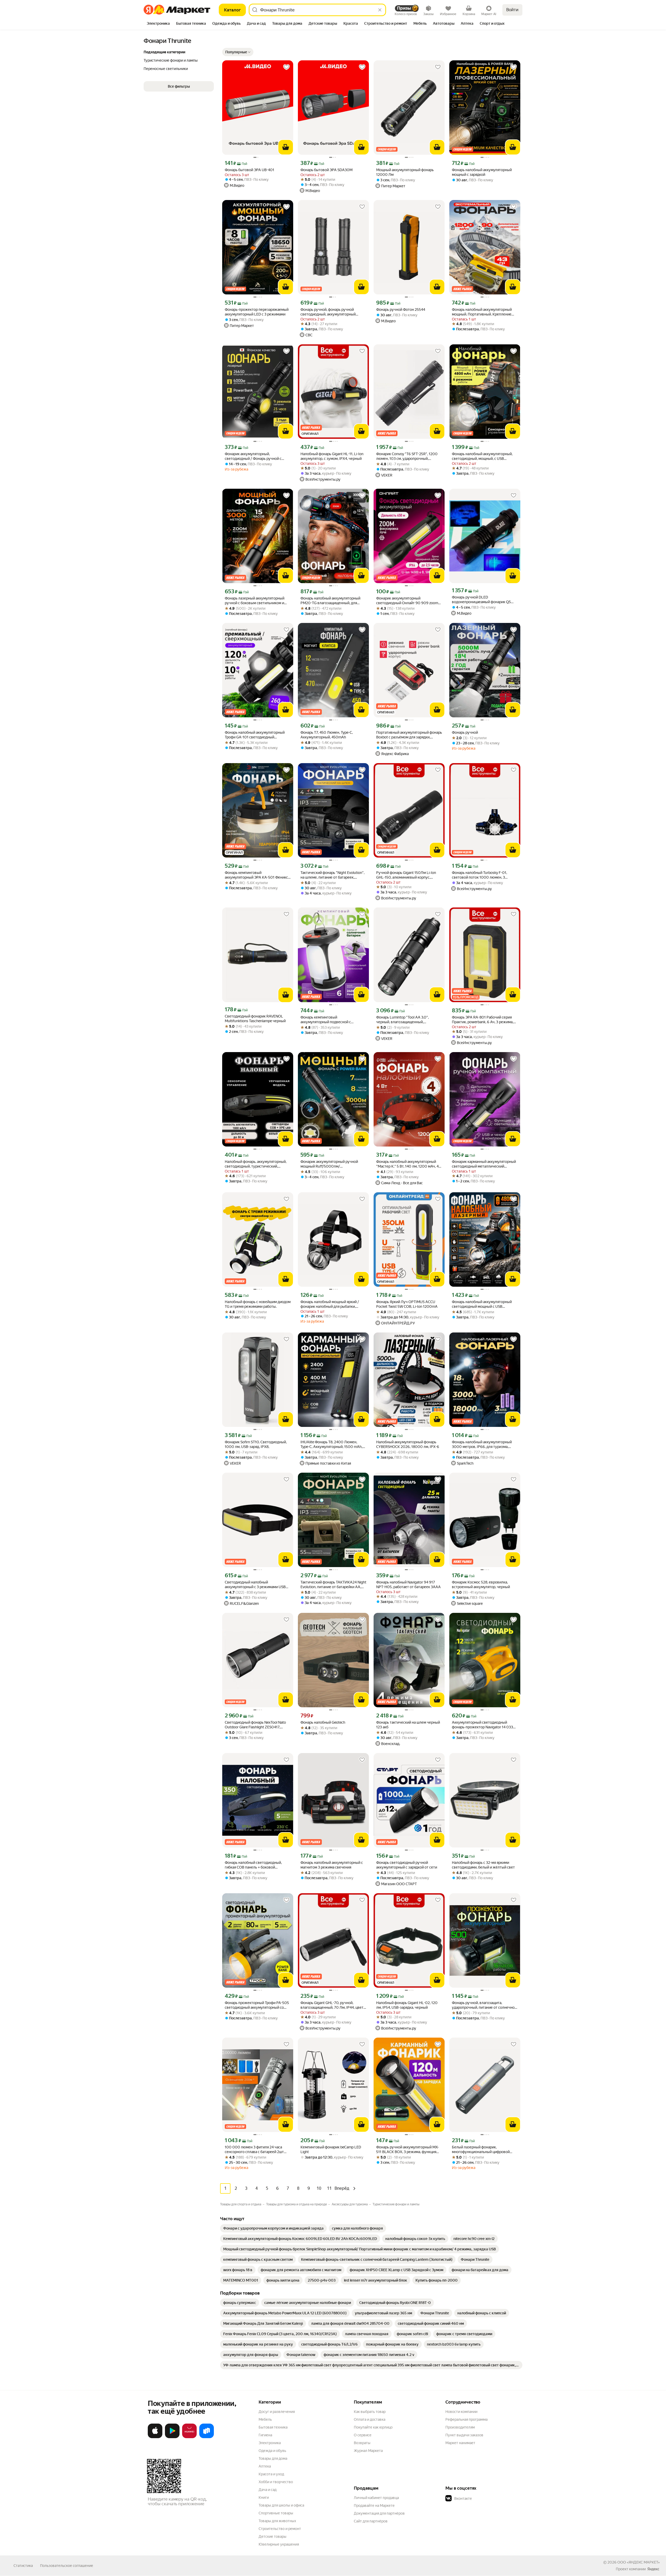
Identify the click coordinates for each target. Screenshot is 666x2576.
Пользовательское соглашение (67, 2566)
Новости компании (461, 2412)
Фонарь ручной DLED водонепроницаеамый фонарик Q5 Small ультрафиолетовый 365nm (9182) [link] (481, 600)
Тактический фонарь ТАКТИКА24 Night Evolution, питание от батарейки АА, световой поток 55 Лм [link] (333, 1585)
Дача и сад (268, 2490)
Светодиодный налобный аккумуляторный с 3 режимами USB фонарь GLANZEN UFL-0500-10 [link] (255, 1585)
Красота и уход (271, 2474)
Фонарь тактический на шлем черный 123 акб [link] (408, 1725)
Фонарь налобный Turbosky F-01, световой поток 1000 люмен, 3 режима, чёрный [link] (479, 875)
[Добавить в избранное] (286, 67)
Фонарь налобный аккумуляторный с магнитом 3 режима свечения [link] (332, 1865)
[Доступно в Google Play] (172, 2437)
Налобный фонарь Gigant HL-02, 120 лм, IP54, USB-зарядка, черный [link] (407, 2005)
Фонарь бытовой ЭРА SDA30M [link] (326, 170)
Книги (264, 2497)
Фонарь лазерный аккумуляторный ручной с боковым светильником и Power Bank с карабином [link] (255, 601)
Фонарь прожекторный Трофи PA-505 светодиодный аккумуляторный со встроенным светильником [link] (257, 2005)
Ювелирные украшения (279, 2544)
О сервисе (363, 2435)
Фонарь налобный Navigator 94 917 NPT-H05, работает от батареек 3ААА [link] (408, 1585)
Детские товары (273, 2536)
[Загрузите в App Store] (155, 2437)
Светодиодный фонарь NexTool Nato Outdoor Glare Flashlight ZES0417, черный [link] (255, 1725)
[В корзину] (286, 147)
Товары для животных (277, 2521)
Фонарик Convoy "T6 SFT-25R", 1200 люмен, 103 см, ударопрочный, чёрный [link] (407, 456)
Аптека (265, 2466)
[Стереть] (380, 10)
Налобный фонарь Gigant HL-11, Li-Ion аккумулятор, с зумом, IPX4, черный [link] (332, 456)
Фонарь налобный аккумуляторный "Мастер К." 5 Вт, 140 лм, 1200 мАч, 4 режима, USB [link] (407, 1164)
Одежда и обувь (272, 2451)
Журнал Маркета (368, 2451)
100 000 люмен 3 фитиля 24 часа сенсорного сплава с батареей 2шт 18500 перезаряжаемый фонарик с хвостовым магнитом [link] (255, 2150)
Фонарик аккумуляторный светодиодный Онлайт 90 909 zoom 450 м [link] (407, 601)
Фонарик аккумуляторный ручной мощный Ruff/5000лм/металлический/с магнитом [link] (329, 1164)
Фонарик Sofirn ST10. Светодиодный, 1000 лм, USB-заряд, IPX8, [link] (256, 1444)
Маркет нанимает (460, 2443)
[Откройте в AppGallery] (189, 2437)
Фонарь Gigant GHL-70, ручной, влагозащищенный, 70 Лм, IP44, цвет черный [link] (332, 2005)
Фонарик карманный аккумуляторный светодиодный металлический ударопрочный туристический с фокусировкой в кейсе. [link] (484, 1164)
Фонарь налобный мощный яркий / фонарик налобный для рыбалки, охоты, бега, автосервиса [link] (330, 1304)
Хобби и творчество (276, 2482)
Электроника (270, 2443)
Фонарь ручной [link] (465, 732)
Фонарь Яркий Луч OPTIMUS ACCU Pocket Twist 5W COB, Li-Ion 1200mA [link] (407, 1304)
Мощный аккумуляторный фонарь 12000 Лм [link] (405, 172)
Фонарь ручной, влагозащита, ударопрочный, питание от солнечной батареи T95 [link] (484, 2005)
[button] (238, 52)
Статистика (23, 2566)
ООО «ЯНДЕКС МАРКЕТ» (639, 2562)
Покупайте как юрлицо (373, 2427)
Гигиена (265, 2435)
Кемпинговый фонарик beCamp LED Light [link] (331, 2149)
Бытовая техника (273, 2427)
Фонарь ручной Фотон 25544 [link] (401, 310)
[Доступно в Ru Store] (207, 2437)
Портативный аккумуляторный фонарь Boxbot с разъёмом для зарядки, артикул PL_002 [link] (409, 735)
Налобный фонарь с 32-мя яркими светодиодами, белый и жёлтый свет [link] (483, 1865)
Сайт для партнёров (371, 2521)
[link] (273, 2228)
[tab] (158, 24)
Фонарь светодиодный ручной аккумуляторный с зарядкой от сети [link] (407, 1865)
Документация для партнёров (379, 2513)
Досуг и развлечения (277, 2412)
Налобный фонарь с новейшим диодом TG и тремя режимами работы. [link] (258, 1304)
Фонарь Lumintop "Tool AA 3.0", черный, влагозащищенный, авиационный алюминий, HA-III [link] (402, 1020)
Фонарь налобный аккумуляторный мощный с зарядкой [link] (482, 172)
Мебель (265, 2419)
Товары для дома (273, 2458)
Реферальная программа (466, 2419)
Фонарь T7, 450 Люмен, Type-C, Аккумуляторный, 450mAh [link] (327, 735)
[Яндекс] (653, 2569)
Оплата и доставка (370, 2419)
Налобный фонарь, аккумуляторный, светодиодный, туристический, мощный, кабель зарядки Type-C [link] (256, 1164)
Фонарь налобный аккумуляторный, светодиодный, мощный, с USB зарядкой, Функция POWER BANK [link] (482, 456)
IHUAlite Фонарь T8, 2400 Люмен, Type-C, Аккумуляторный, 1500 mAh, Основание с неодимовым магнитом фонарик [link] (332, 1444)
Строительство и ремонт (280, 2529)
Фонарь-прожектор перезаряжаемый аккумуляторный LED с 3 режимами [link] (257, 312)
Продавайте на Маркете (374, 2506)
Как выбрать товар (370, 2412)
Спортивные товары (276, 2513)
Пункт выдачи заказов (464, 2435)
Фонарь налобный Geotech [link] (323, 1722)
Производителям (460, 2427)
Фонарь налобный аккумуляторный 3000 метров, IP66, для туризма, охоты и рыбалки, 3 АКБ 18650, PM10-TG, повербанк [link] (484, 1444)
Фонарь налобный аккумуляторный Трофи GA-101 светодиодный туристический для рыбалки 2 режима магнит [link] (257, 735)
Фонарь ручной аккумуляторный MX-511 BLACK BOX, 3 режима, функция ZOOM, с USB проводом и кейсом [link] (408, 2150)
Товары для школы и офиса (281, 2505)
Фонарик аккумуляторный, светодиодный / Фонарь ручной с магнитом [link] (253, 456)
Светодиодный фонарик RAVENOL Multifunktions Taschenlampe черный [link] (255, 1019)
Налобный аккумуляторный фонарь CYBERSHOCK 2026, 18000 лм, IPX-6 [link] (408, 1444)
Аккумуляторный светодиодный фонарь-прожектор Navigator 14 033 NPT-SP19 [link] (482, 1725)
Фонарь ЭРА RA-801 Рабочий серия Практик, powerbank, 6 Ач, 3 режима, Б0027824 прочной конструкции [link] (483, 1020)
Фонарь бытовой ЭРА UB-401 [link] (249, 170)
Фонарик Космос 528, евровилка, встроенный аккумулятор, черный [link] (481, 1585)
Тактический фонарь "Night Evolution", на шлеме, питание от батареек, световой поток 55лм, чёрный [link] (332, 875)
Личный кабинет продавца (376, 2498)
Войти (512, 10)
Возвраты (362, 2443)
